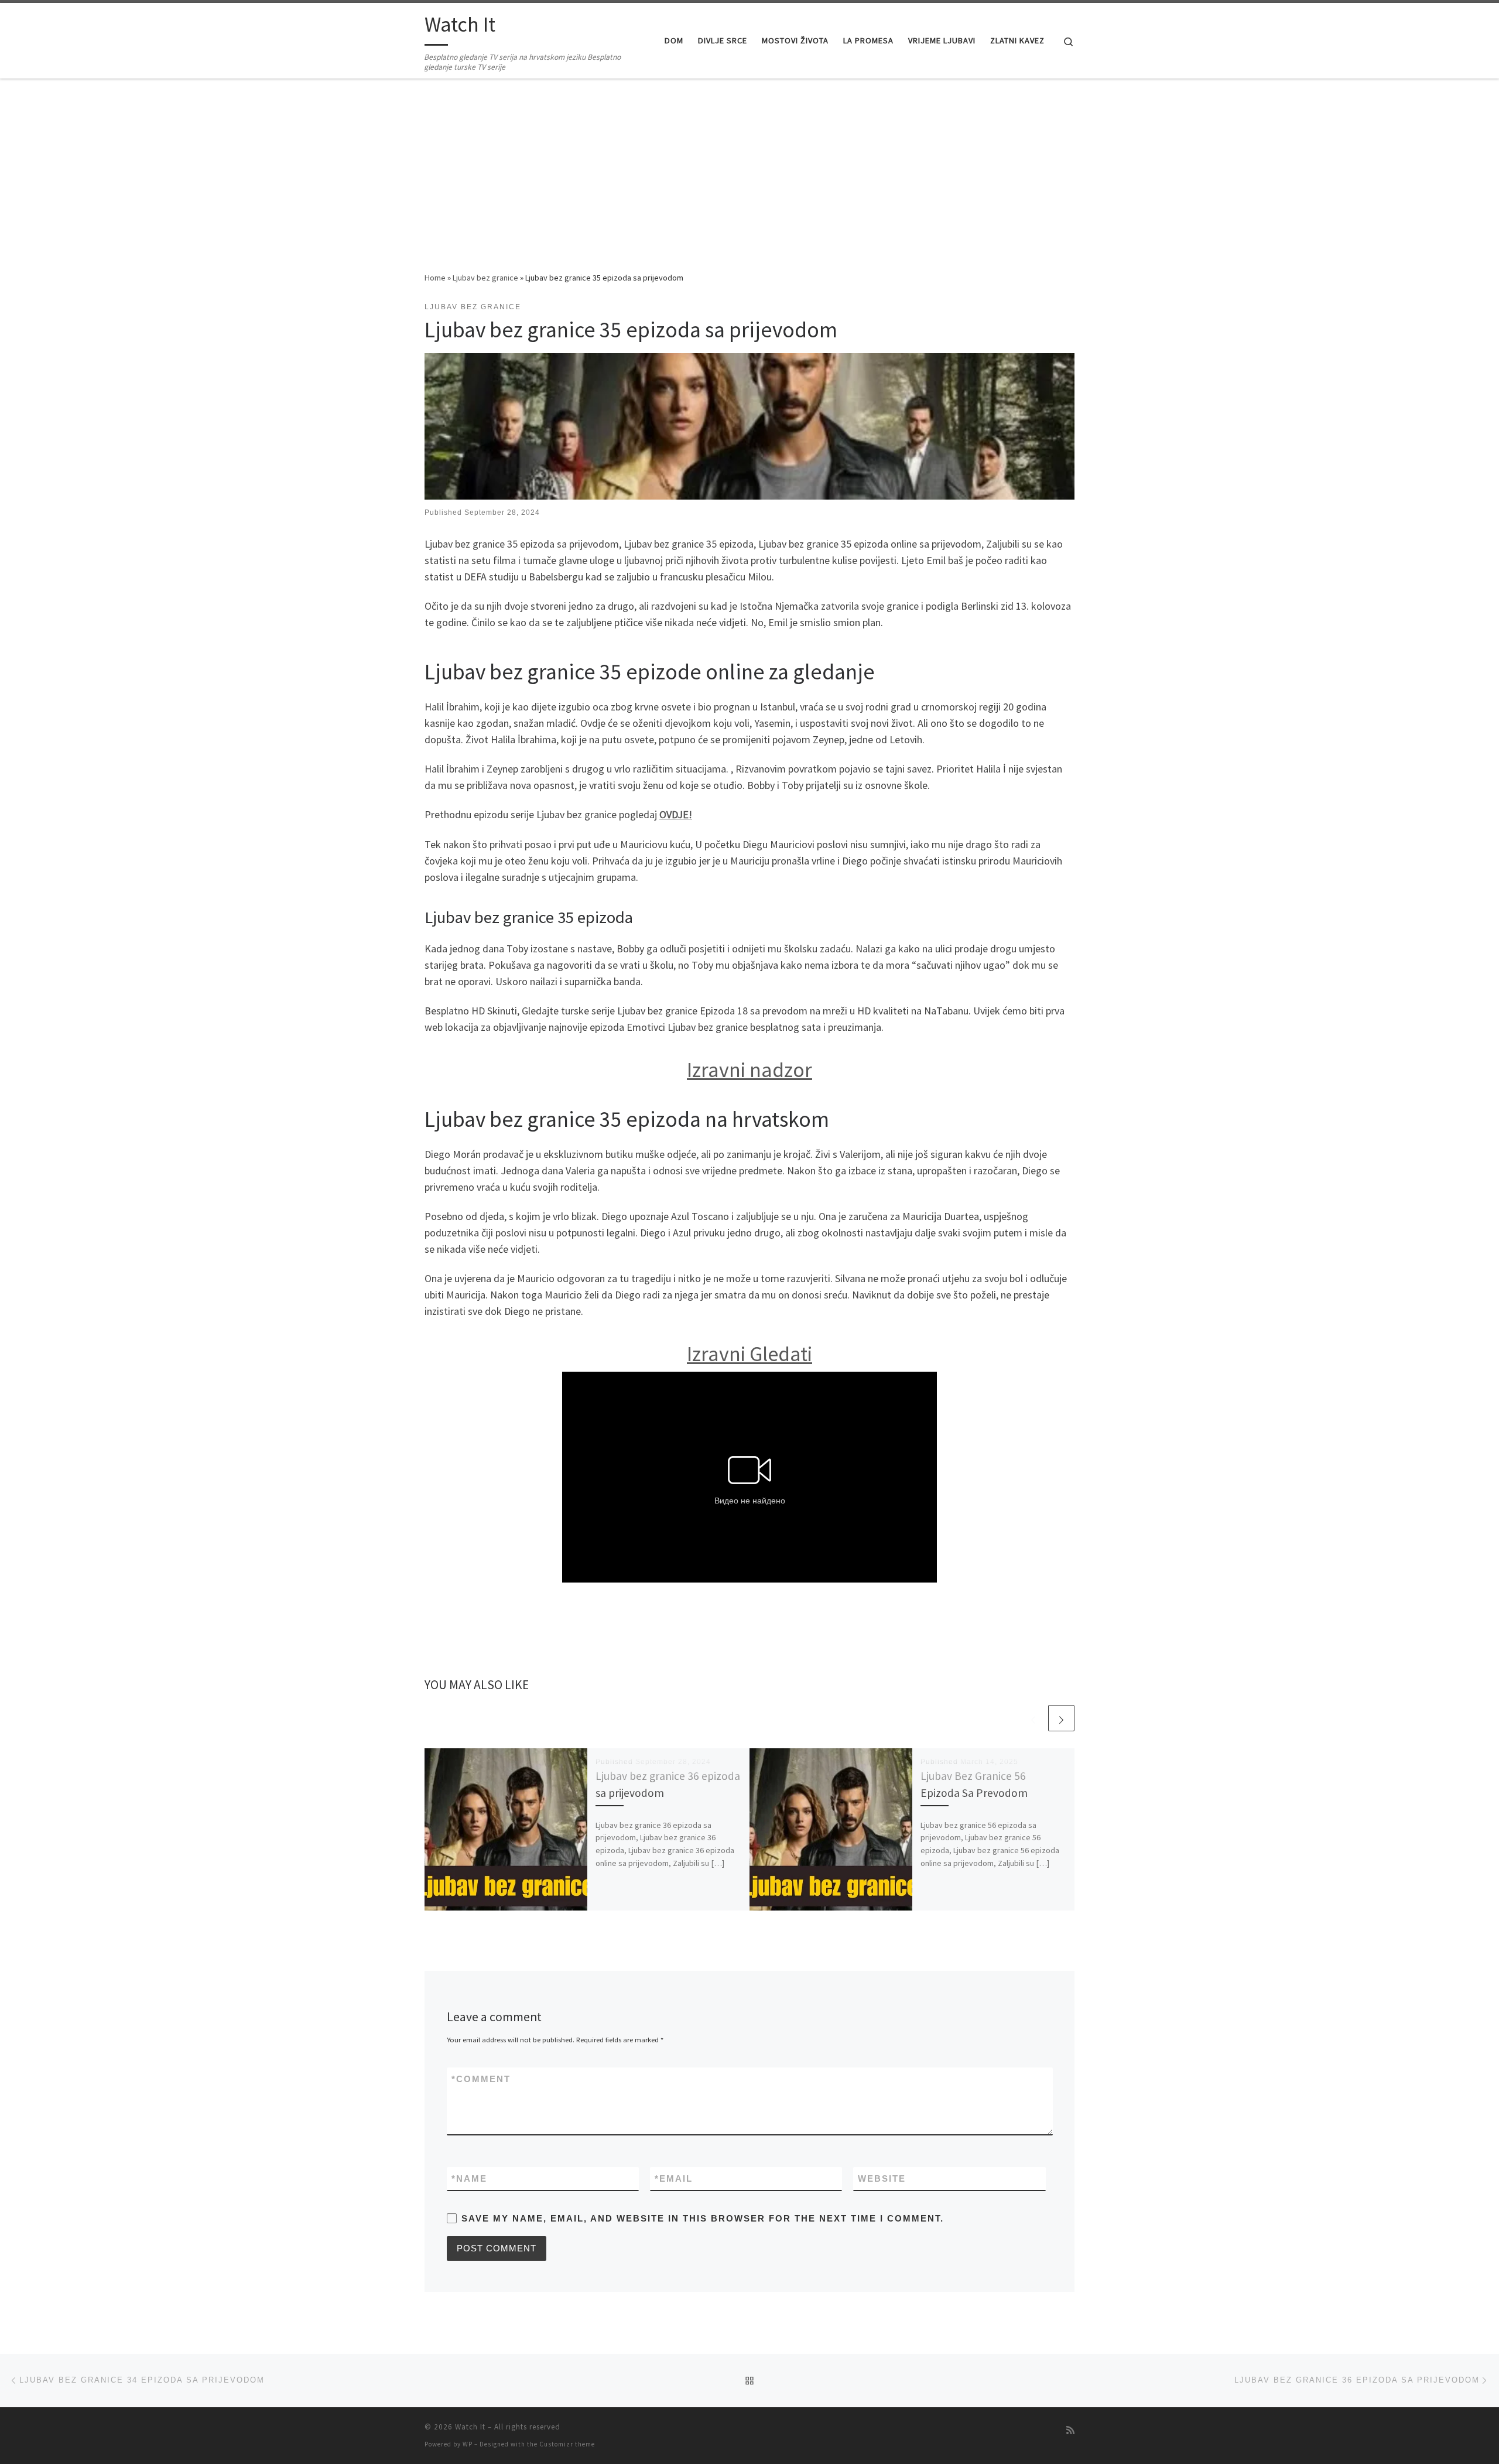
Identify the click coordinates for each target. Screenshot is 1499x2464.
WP (468, 2444)
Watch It (470, 2427)
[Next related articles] (1061, 1718)
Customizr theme (567, 2444)
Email (674, 2178)
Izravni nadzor (749, 1070)
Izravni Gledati (749, 1354)
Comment (481, 2079)
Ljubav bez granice (485, 278)
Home (435, 278)
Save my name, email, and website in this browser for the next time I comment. (703, 2218)
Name (469, 2178)
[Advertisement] (749, 183)
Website (882, 2178)
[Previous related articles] (1033, 1718)
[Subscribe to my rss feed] (1070, 2430)
